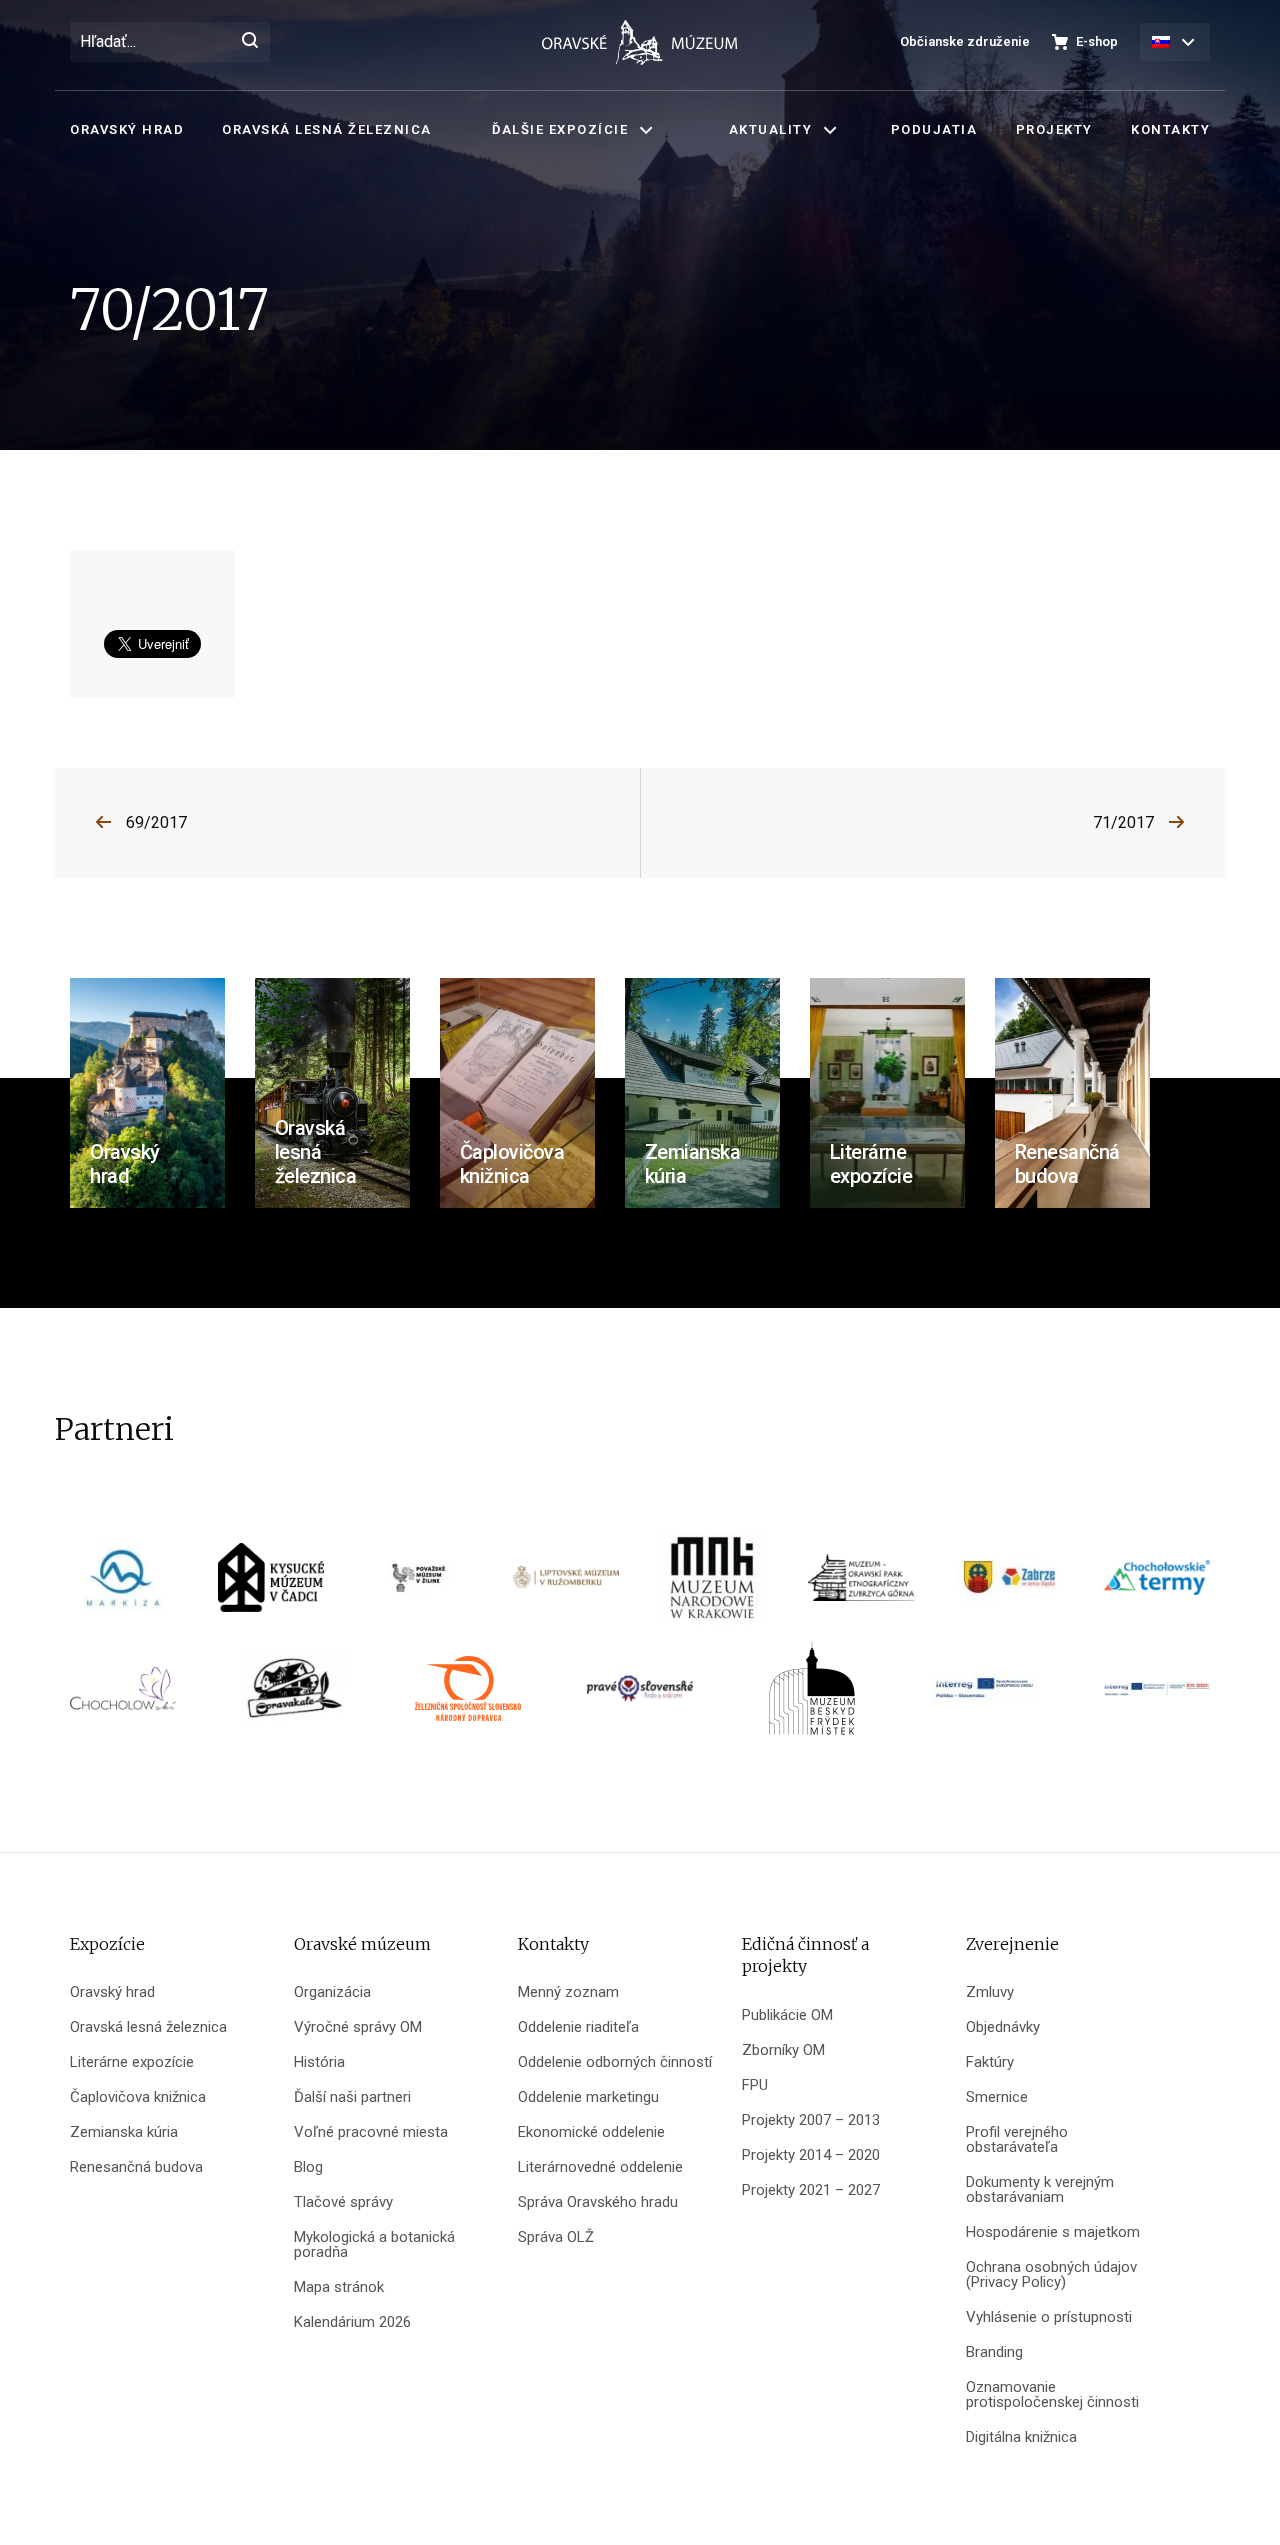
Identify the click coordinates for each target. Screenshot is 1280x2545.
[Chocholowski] (123, 1695)
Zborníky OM (783, 2050)
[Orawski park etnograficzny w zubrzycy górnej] (861, 1584)
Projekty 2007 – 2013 (811, 2120)
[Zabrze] (1009, 1584)
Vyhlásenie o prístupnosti (1049, 2317)
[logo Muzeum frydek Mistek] (812, 1695)
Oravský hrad (127, 129)
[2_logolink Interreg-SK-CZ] (1157, 1695)
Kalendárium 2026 (352, 2322)
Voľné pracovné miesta (371, 2132)
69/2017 (156, 822)
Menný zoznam (568, 1992)
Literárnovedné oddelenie (600, 2167)
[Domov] (640, 42)
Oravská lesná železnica (327, 129)
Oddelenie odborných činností (615, 2062)
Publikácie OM (787, 2015)
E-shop (1097, 41)
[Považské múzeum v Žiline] (418, 1584)
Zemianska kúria (124, 2132)
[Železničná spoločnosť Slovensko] (468, 1695)
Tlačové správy (343, 2202)
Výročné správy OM (358, 2027)
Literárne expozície (132, 2062)
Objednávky (1003, 2027)
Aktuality (771, 129)
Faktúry (990, 2062)
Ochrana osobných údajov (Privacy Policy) (1051, 2275)
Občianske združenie (965, 41)
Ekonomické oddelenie (591, 2132)
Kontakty (1170, 129)
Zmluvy (990, 1992)
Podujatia (934, 129)
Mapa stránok (339, 2287)
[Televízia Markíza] (123, 1584)
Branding (994, 2352)
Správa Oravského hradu (598, 2202)
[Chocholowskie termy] (1157, 1584)
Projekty (1054, 129)
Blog (308, 2167)
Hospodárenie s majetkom (1053, 2232)
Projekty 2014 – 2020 (811, 2155)
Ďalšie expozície (560, 129)
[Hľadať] (250, 42)
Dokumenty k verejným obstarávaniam (1040, 2190)
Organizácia (332, 1992)
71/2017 (1123, 822)
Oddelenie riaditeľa (578, 2027)
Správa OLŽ (556, 2237)
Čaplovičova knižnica (138, 2097)
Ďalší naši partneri (352, 2097)
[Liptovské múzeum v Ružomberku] (566, 1584)
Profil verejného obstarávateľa (1017, 2140)
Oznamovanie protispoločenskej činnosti (1052, 2395)
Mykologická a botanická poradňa (374, 2245)
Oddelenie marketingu (588, 2097)
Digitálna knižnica (1021, 2437)
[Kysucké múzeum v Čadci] (271, 1584)
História (319, 2062)
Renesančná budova (136, 2167)
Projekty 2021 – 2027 (811, 2190)
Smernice (997, 2097)
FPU (755, 2085)
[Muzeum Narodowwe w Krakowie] (714, 1584)
